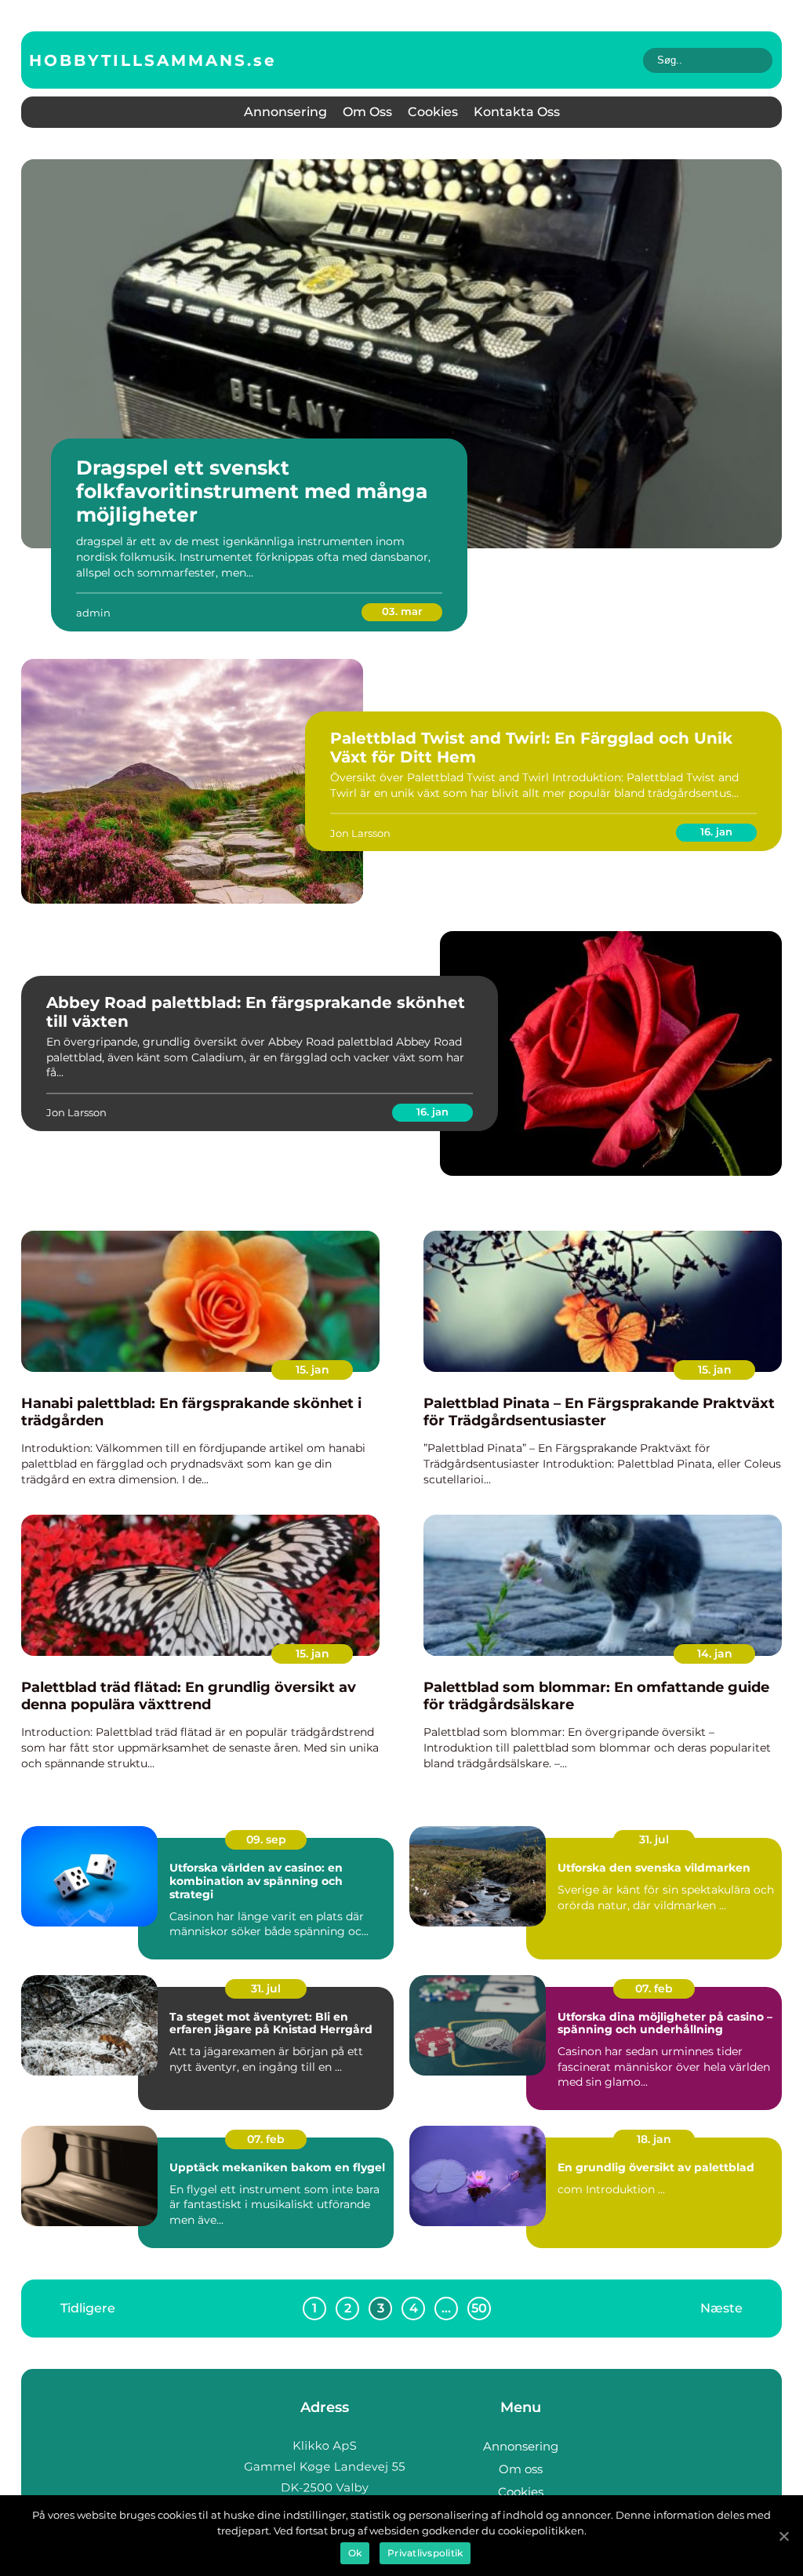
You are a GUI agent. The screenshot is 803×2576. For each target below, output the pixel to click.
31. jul (654, 1839)
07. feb (654, 1988)
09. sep (266, 1839)
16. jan (716, 831)
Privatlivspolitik (425, 2553)
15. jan (312, 1370)
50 (479, 2308)
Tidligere (88, 2307)
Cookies (433, 112)
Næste (721, 2307)
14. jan (715, 1654)
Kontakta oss (517, 112)
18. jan (654, 2139)
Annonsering (285, 112)
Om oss (367, 112)
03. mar (402, 611)
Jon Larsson (360, 833)
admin (93, 613)
